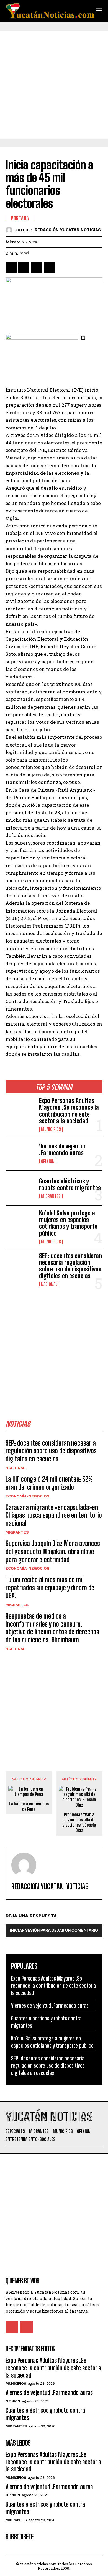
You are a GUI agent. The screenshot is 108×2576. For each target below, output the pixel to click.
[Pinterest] (37, 267)
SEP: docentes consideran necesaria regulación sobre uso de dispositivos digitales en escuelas (70, 1266)
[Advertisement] (54, 85)
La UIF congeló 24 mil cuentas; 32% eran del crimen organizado (49, 1483)
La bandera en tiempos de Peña (29, 1806)
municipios (51, 1129)
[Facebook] (11, 267)
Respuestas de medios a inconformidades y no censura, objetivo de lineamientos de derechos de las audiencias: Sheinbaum (52, 1628)
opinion (48, 1161)
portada (20, 218)
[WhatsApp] (49, 267)
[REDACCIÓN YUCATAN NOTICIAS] (10, 230)
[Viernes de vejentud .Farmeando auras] (20, 1153)
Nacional (49, 1284)
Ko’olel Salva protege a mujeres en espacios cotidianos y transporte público (68, 1223)
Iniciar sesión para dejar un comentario (54, 1930)
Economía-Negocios (28, 1496)
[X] (24, 267)
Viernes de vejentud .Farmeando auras (63, 1149)
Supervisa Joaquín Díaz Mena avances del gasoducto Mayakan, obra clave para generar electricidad (53, 1551)
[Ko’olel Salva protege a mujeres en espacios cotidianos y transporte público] (20, 1223)
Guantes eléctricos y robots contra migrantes (70, 1184)
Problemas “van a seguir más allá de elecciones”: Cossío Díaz (79, 1822)
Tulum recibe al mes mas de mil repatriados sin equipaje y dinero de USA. (50, 1588)
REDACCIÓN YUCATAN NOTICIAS (68, 230)
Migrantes (51, 1196)
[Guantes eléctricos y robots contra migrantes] (20, 1188)
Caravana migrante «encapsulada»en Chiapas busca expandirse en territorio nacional (54, 1515)
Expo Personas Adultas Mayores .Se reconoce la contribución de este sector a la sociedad (69, 1111)
